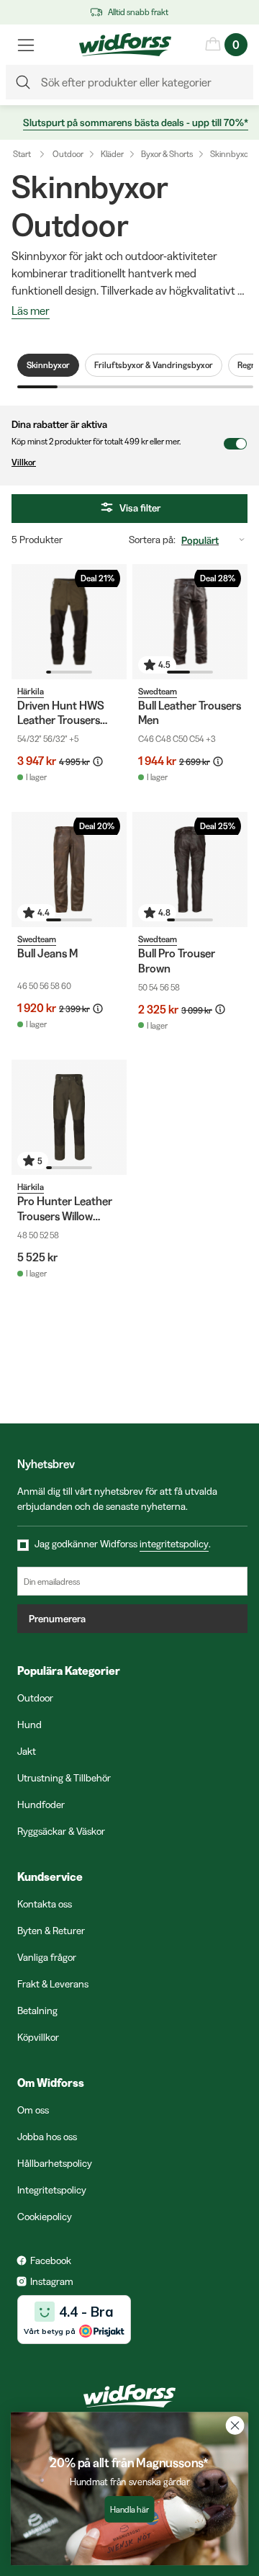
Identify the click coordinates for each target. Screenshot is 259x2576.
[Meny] (26, 45)
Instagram (52, 2281)
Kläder (112, 154)
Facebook (51, 2260)
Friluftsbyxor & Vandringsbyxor (154, 365)
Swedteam (158, 691)
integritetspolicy (174, 1544)
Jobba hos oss (47, 2137)
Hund (29, 1725)
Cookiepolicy (45, 2217)
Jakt (27, 1751)
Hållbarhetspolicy (55, 2163)
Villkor (24, 462)
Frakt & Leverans (53, 1984)
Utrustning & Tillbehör (64, 1778)
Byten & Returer (51, 1931)
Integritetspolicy (52, 2190)
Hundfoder (41, 1804)
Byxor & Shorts (167, 154)
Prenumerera (57, 1619)
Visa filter (140, 508)
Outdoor (68, 154)
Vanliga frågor (47, 1957)
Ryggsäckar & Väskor (61, 1831)
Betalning (37, 2011)
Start (22, 154)
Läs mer (31, 311)
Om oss (33, 2110)
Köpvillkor (38, 2037)
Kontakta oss (45, 1904)
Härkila (31, 691)
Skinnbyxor (231, 154)
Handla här (129, 2509)
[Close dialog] (235, 2425)
